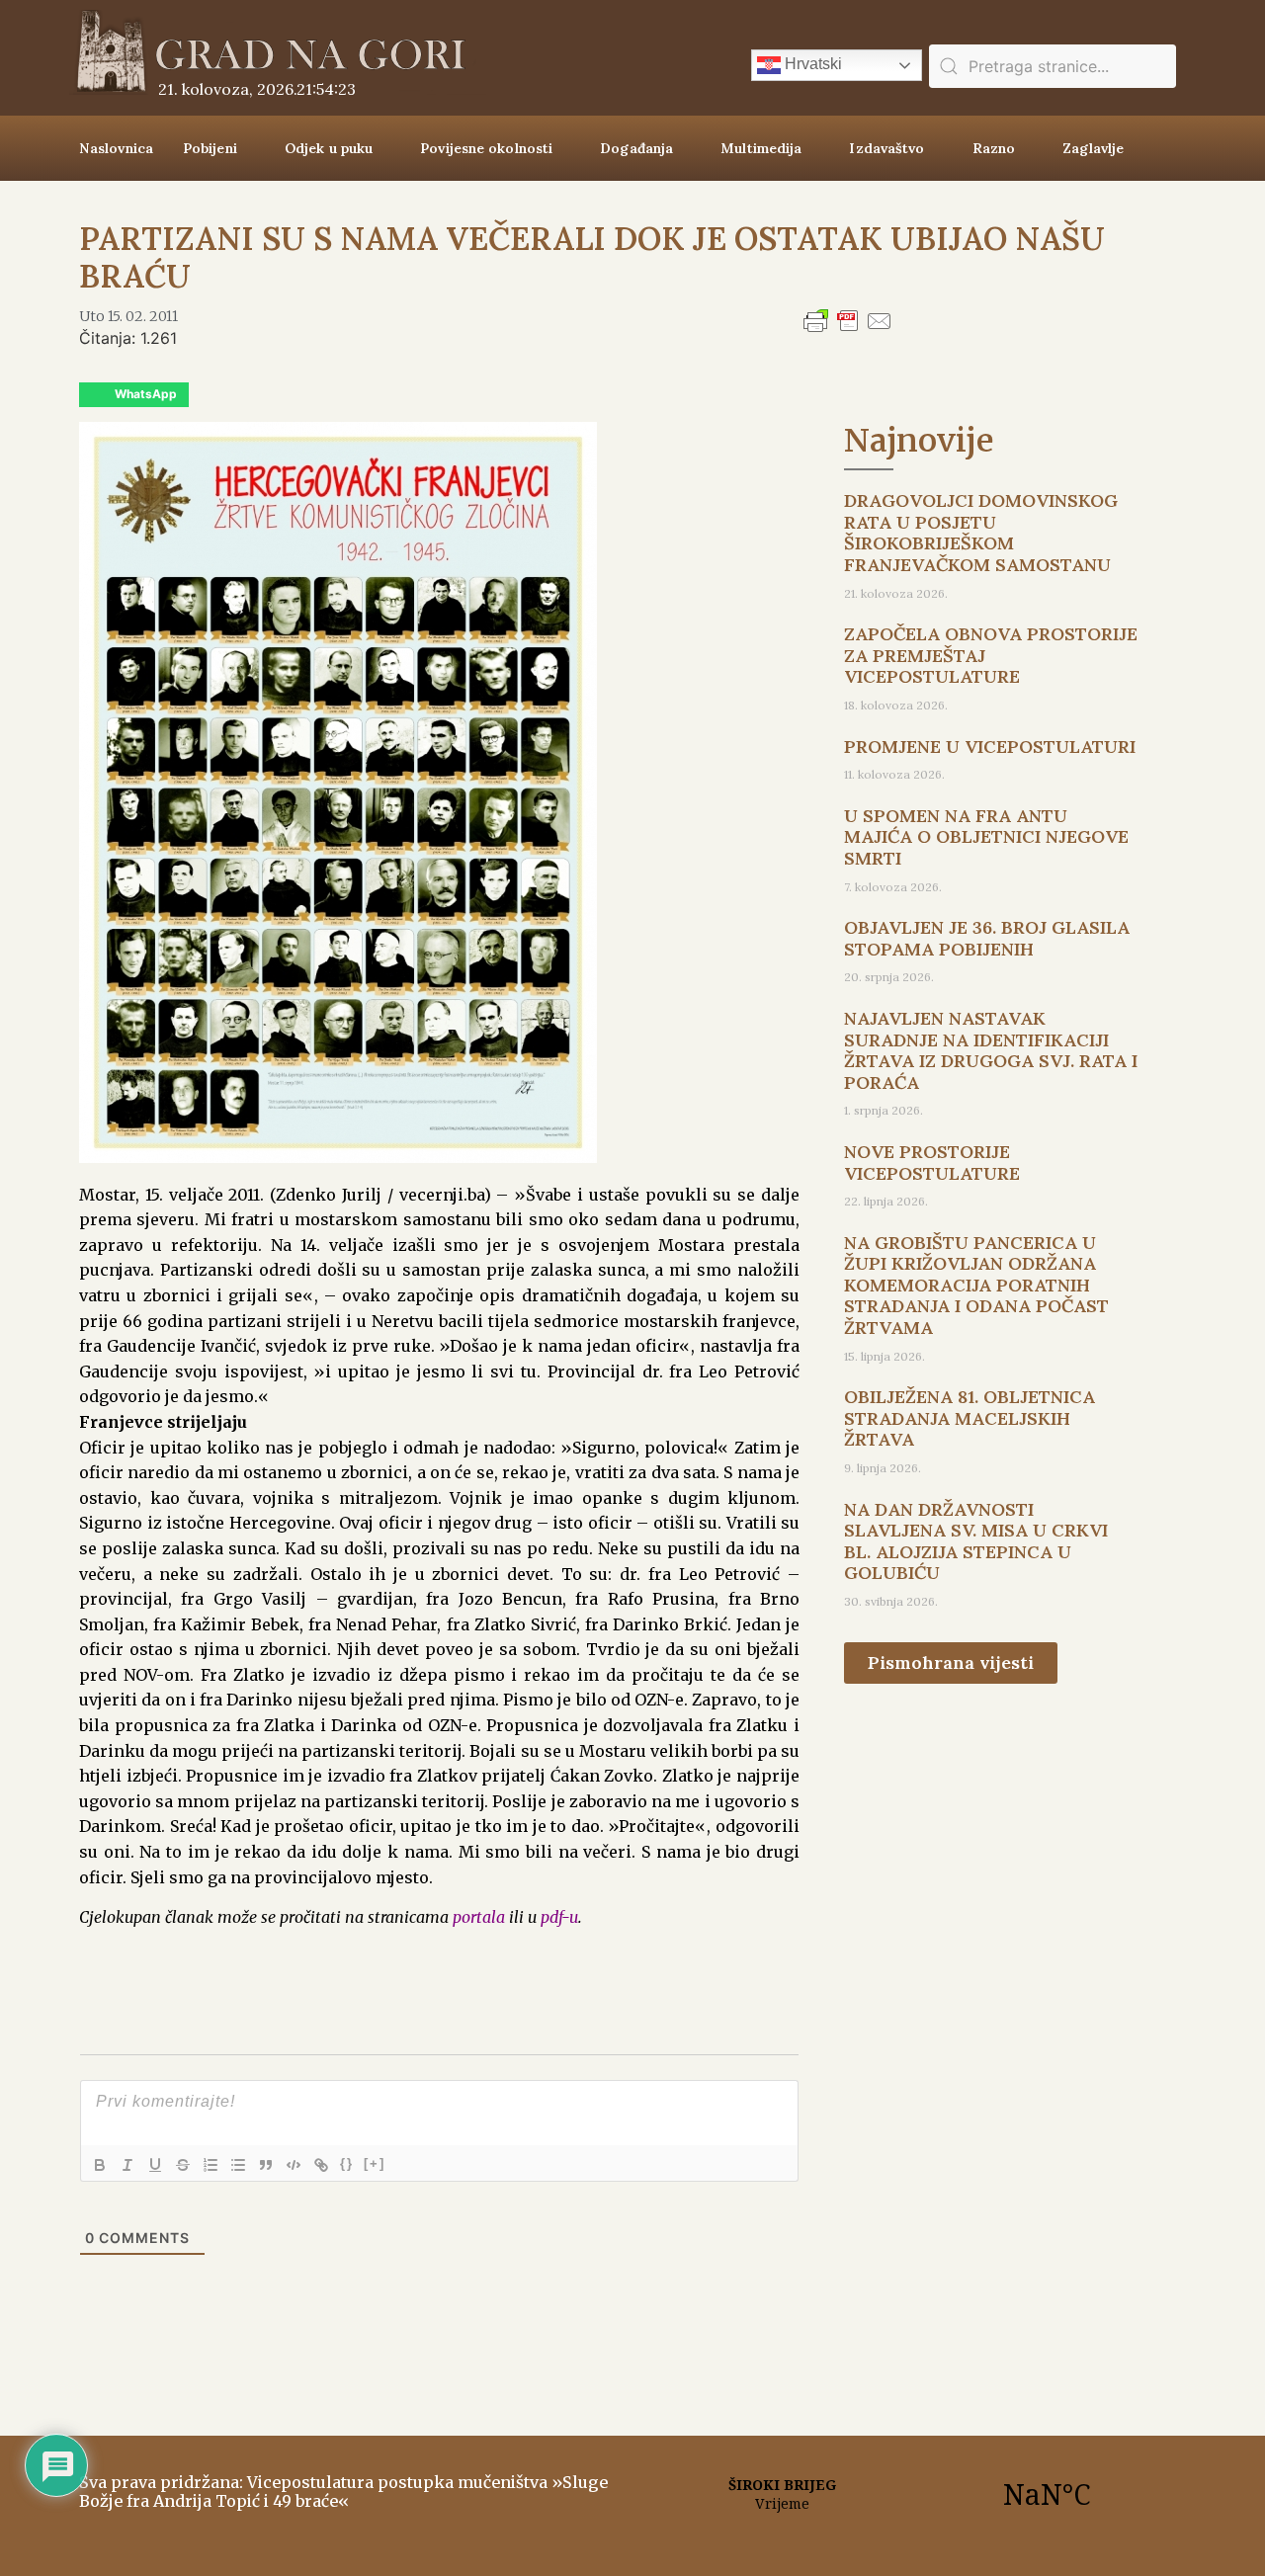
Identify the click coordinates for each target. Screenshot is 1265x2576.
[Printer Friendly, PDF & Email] (848, 330)
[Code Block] (294, 2165)
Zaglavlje (1093, 148)
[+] (375, 2163)
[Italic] (127, 2165)
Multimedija (761, 148)
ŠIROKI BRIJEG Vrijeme (914, 2494)
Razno (994, 148)
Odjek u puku (329, 148)
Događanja (636, 148)
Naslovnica (116, 148)
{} (347, 2163)
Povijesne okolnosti (486, 148)
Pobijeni (210, 148)
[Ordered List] (211, 2165)
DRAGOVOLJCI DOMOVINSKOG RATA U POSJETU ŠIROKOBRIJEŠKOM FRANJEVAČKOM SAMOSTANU (981, 533)
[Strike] (183, 2165)
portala (479, 1917)
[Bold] (100, 2165)
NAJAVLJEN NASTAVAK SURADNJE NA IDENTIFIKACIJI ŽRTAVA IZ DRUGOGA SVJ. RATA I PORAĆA (991, 1050)
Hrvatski (811, 64)
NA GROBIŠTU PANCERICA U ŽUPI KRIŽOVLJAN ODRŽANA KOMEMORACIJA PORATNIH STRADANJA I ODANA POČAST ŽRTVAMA (976, 1285)
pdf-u (559, 1917)
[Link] (321, 2165)
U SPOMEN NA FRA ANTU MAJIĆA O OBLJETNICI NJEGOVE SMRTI (986, 837)
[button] (134, 395)
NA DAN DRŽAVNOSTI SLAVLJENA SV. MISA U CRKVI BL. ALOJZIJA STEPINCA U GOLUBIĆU (976, 1541)
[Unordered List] (238, 2165)
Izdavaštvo (886, 148)
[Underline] (155, 2165)
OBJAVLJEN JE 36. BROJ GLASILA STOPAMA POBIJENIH (987, 938)
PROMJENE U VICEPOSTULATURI (990, 747)
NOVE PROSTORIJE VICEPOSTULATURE (932, 1163)
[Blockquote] (266, 2165)
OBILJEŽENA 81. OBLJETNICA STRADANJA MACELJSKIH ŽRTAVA (970, 1418)
